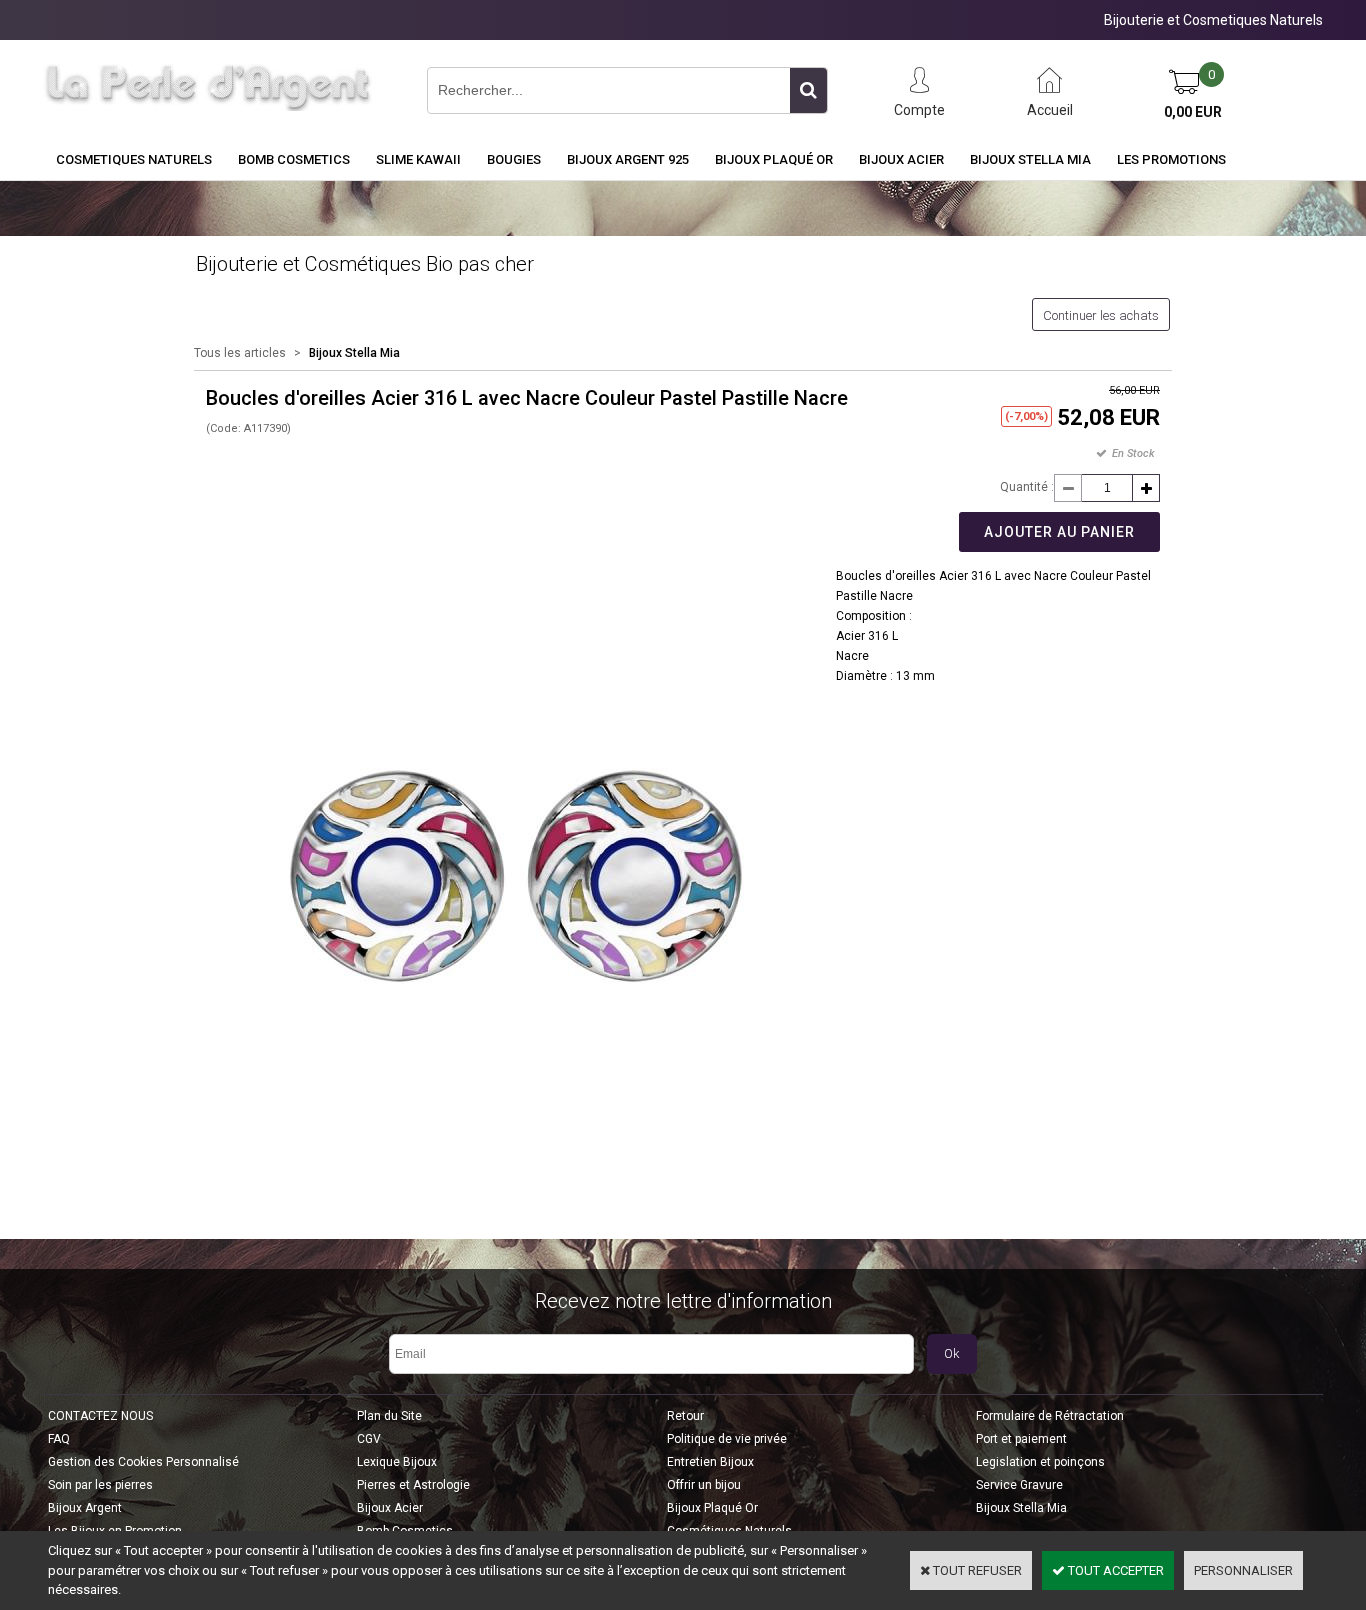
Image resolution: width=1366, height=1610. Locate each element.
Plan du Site (389, 1416)
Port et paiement (1021, 1439)
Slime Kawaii (418, 159)
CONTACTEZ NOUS (100, 1416)
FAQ (59, 1439)
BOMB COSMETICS (294, 159)
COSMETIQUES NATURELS (134, 159)
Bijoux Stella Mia (1030, 159)
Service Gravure (1019, 1485)
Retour (685, 1416)
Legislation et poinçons (1040, 1462)
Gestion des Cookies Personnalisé (143, 1462)
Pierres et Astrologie (413, 1485)
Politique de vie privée (727, 1439)
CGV (369, 1439)
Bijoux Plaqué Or (774, 159)
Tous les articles (240, 353)
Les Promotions (1171, 159)
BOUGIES (514, 159)
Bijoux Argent (85, 1508)
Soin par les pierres (100, 1485)
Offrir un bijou (704, 1485)
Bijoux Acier (901, 159)
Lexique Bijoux (397, 1462)
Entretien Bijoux (710, 1462)
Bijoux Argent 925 (628, 159)
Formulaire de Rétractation (1050, 1416)
